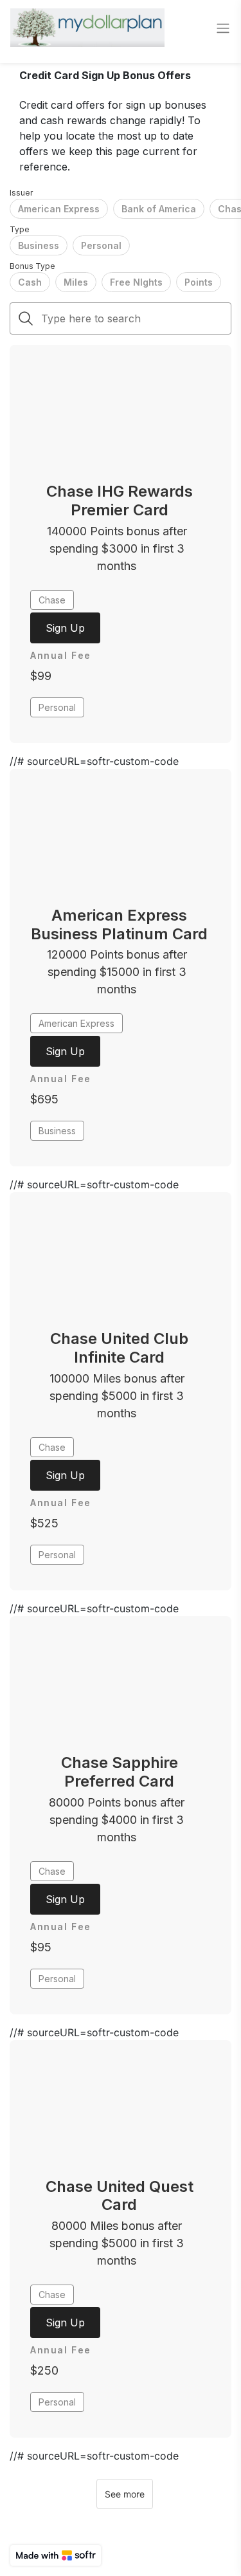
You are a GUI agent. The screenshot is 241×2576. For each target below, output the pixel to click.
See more (125, 2494)
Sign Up (65, 628)
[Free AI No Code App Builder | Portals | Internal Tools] (56, 2555)
